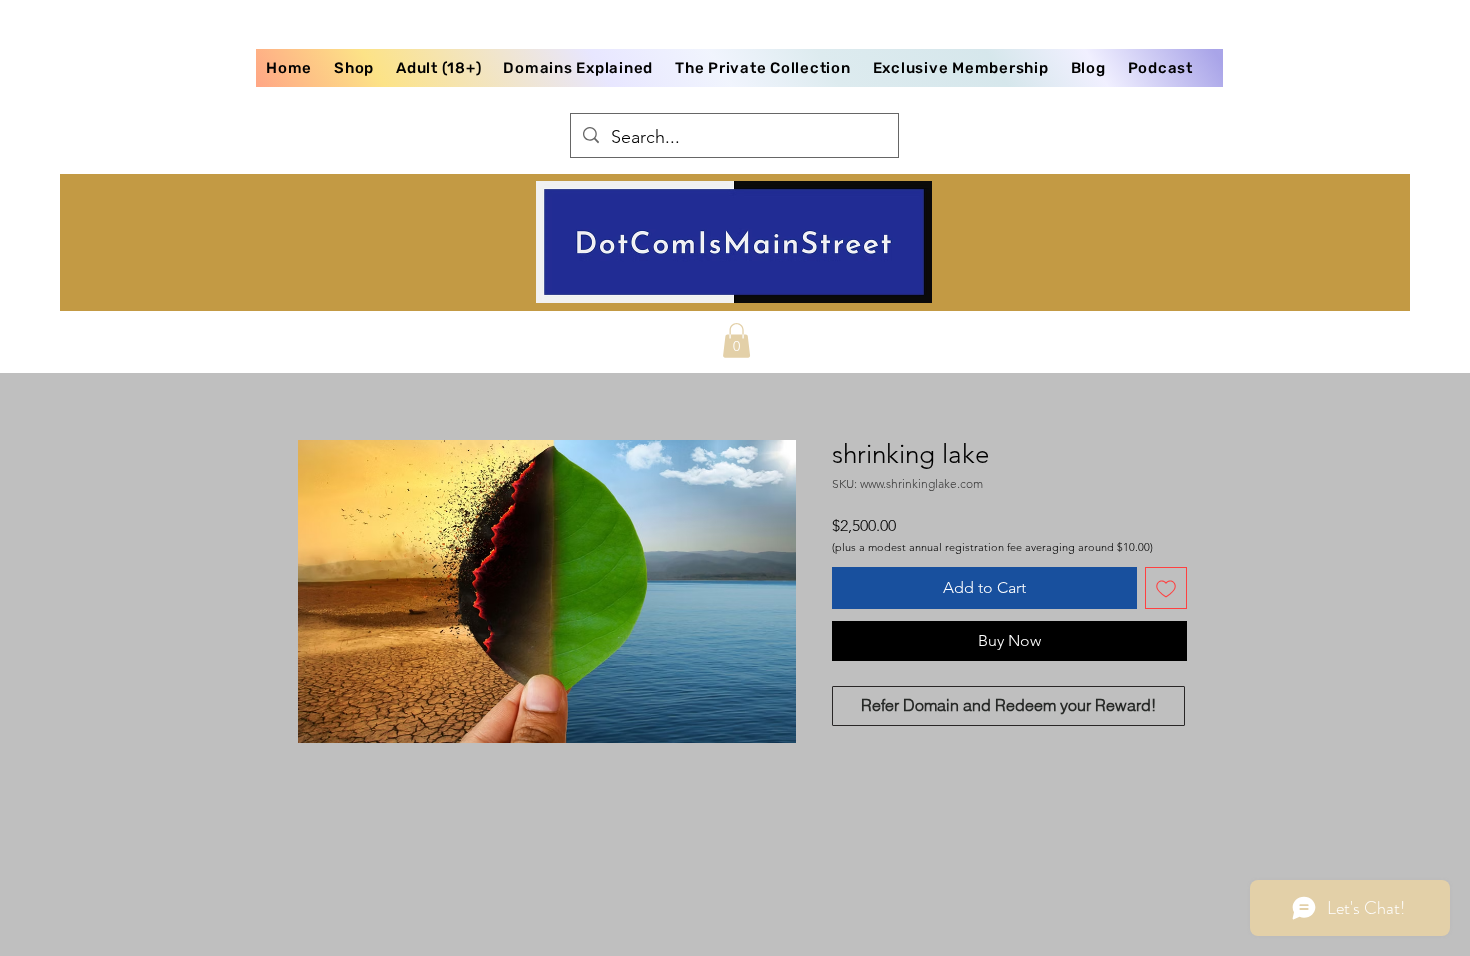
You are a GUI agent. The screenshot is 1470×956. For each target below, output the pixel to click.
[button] (736, 340)
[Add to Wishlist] (1166, 588)
